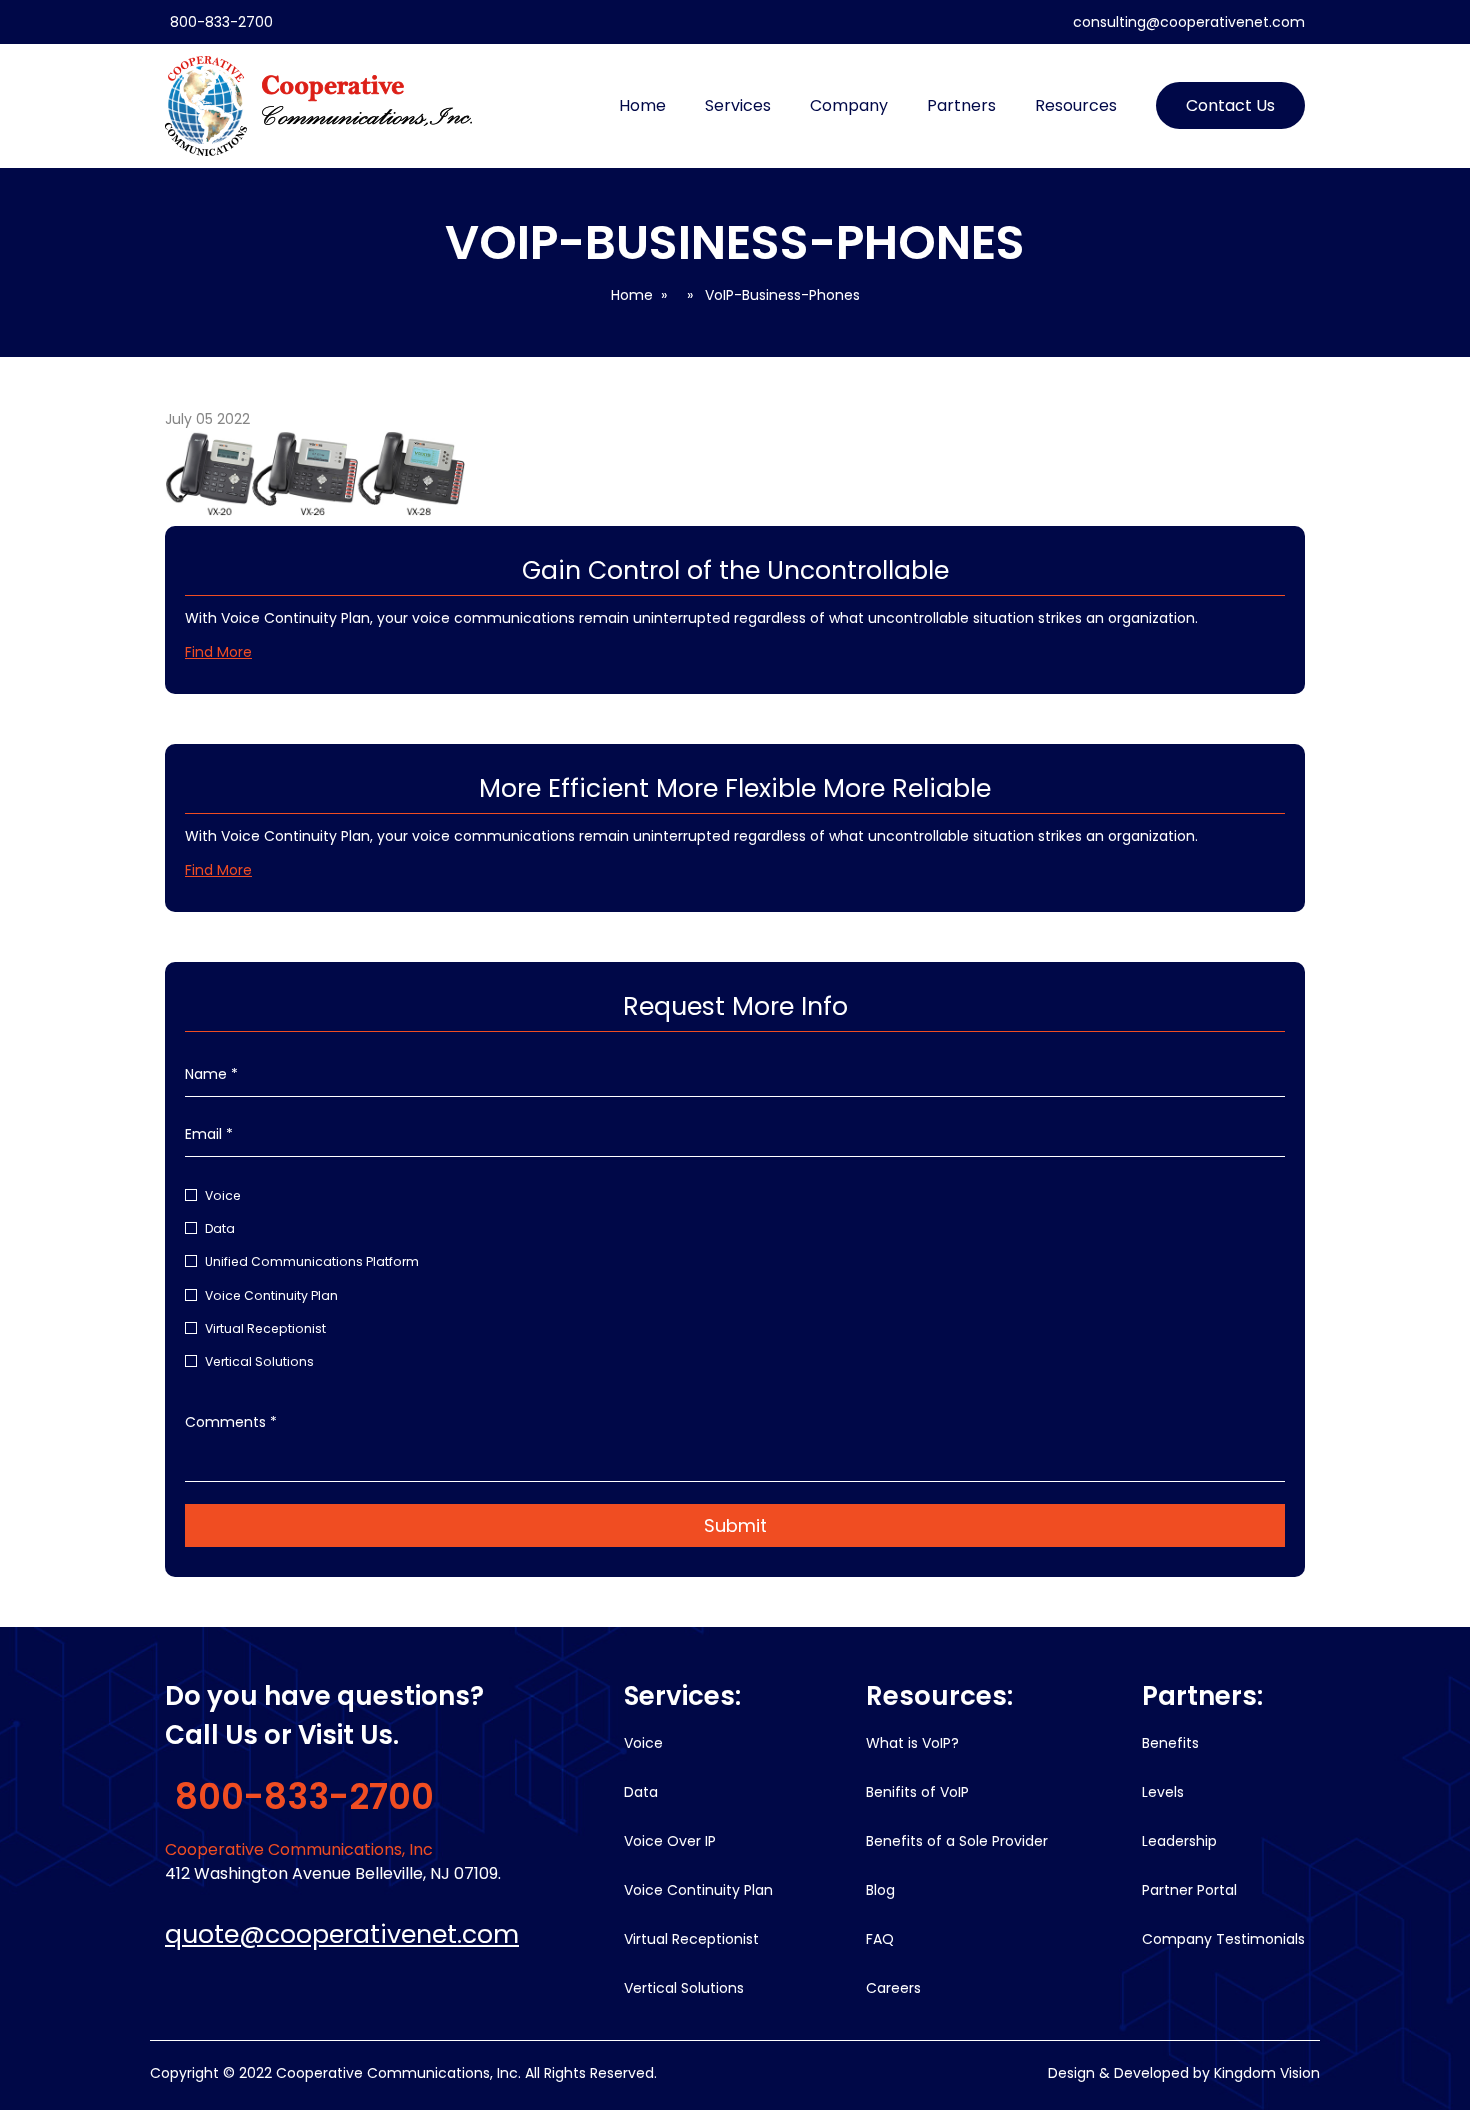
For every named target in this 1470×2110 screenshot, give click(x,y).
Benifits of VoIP (917, 1792)
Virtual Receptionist (265, 1328)
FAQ (880, 1939)
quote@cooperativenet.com (342, 1934)
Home (642, 105)
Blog (880, 1890)
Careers (893, 1988)
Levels (1163, 1792)
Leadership (1179, 1841)
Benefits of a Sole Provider (957, 1841)
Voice (223, 1195)
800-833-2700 (221, 22)
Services (738, 105)
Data (220, 1228)
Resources (1076, 105)
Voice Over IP (670, 1841)
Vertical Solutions (259, 1361)
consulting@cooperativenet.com (1189, 22)
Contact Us (1230, 105)
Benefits (1170, 1743)
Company (849, 105)
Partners (961, 105)
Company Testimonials (1223, 1939)
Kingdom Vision (1267, 2073)
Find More (218, 652)
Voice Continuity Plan (271, 1295)
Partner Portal (1189, 1890)
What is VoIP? (912, 1743)
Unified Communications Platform (312, 1261)
